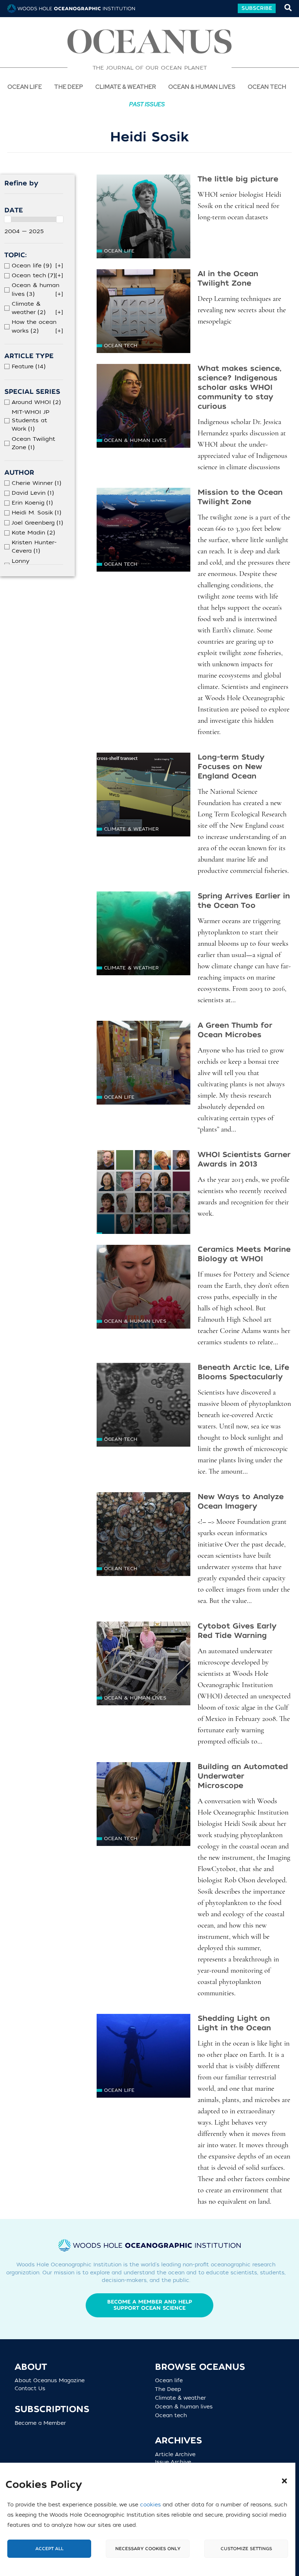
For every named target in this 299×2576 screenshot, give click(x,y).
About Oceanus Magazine (50, 2381)
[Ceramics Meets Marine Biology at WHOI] (143, 1287)
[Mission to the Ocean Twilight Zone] (143, 530)
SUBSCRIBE (257, 8)
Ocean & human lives (135, 440)
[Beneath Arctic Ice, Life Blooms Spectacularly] (143, 1405)
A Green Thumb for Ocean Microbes (235, 1030)
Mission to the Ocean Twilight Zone (240, 497)
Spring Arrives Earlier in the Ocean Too (244, 901)
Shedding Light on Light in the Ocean (234, 2023)
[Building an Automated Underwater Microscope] (143, 1804)
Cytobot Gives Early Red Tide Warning (237, 1631)
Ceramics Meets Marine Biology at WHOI (244, 1254)
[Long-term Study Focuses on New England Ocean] (143, 795)
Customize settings (246, 2549)
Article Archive (175, 2455)
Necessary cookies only (148, 2549)
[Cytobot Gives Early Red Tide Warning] (143, 1663)
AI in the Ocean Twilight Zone (228, 279)
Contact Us (30, 2389)
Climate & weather (131, 829)
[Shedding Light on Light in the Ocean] (143, 2056)
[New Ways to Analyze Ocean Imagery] (143, 1534)
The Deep (171, 2389)
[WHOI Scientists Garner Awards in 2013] (143, 1192)
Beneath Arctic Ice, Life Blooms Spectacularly (243, 1372)
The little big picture (238, 179)
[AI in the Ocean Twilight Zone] (143, 311)
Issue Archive (173, 2462)
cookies (150, 2505)
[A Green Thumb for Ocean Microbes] (143, 1063)
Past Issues (147, 104)
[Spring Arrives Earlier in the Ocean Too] (143, 933)
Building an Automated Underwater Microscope (243, 1776)
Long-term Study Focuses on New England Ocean (231, 767)
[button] (284, 2481)
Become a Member (40, 2423)
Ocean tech (267, 87)
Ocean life (25, 87)
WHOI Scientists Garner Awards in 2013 (244, 1159)
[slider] (8, 219)
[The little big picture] (143, 216)
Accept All (49, 2549)
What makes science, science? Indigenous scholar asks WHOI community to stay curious (240, 387)
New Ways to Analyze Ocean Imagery (241, 1501)
